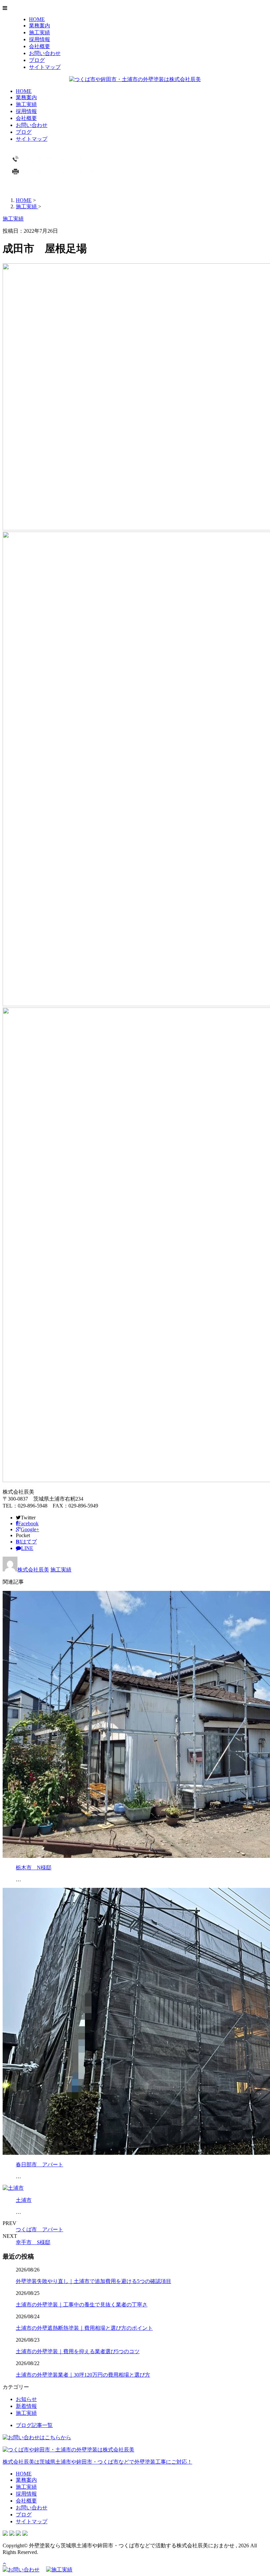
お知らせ (26, 2399)
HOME (37, 19)
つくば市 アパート (40, 2229)
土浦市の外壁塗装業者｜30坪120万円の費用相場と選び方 (83, 2375)
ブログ (37, 60)
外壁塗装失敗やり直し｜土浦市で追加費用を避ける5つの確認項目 (94, 2281)
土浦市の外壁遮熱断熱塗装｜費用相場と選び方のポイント (84, 2328)
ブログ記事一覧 (34, 2425)
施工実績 (40, 32)
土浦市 (24, 2200)
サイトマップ (45, 67)
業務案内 (40, 26)
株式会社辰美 (33, 1570)
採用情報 (40, 39)
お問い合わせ (45, 53)
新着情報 (26, 2406)
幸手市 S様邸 (33, 2242)
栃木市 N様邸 (34, 1868)
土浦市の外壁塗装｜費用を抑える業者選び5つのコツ (78, 2351)
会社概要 (40, 46)
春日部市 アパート (40, 2165)
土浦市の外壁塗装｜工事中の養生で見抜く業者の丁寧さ (82, 2305)
